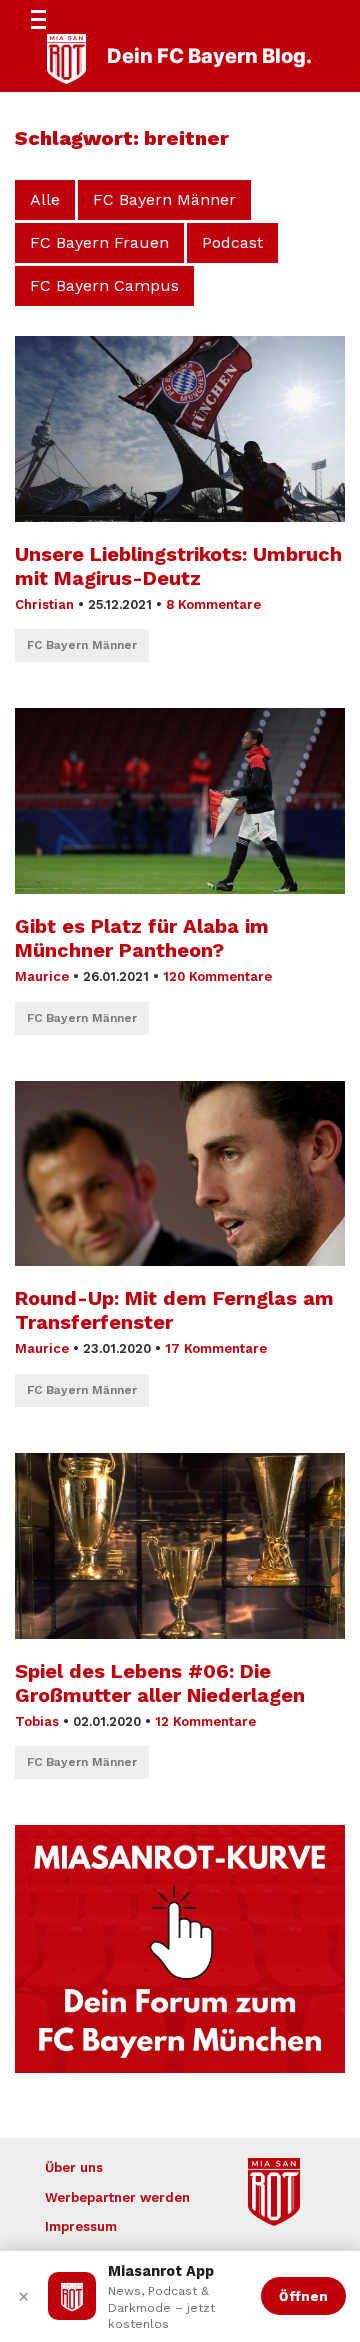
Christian (44, 604)
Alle (45, 199)
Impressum (81, 2226)
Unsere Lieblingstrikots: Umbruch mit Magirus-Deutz (178, 566)
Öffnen (303, 2296)
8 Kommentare (213, 604)
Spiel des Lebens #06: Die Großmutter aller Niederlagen (160, 1683)
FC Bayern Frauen (99, 242)
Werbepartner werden (117, 2197)
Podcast (232, 242)
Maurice (42, 976)
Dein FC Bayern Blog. (209, 56)
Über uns (74, 2167)
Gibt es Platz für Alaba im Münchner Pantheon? (142, 938)
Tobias (37, 1721)
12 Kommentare (205, 1721)
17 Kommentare (216, 1348)
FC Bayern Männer (164, 199)
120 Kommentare (217, 976)
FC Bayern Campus (104, 285)
